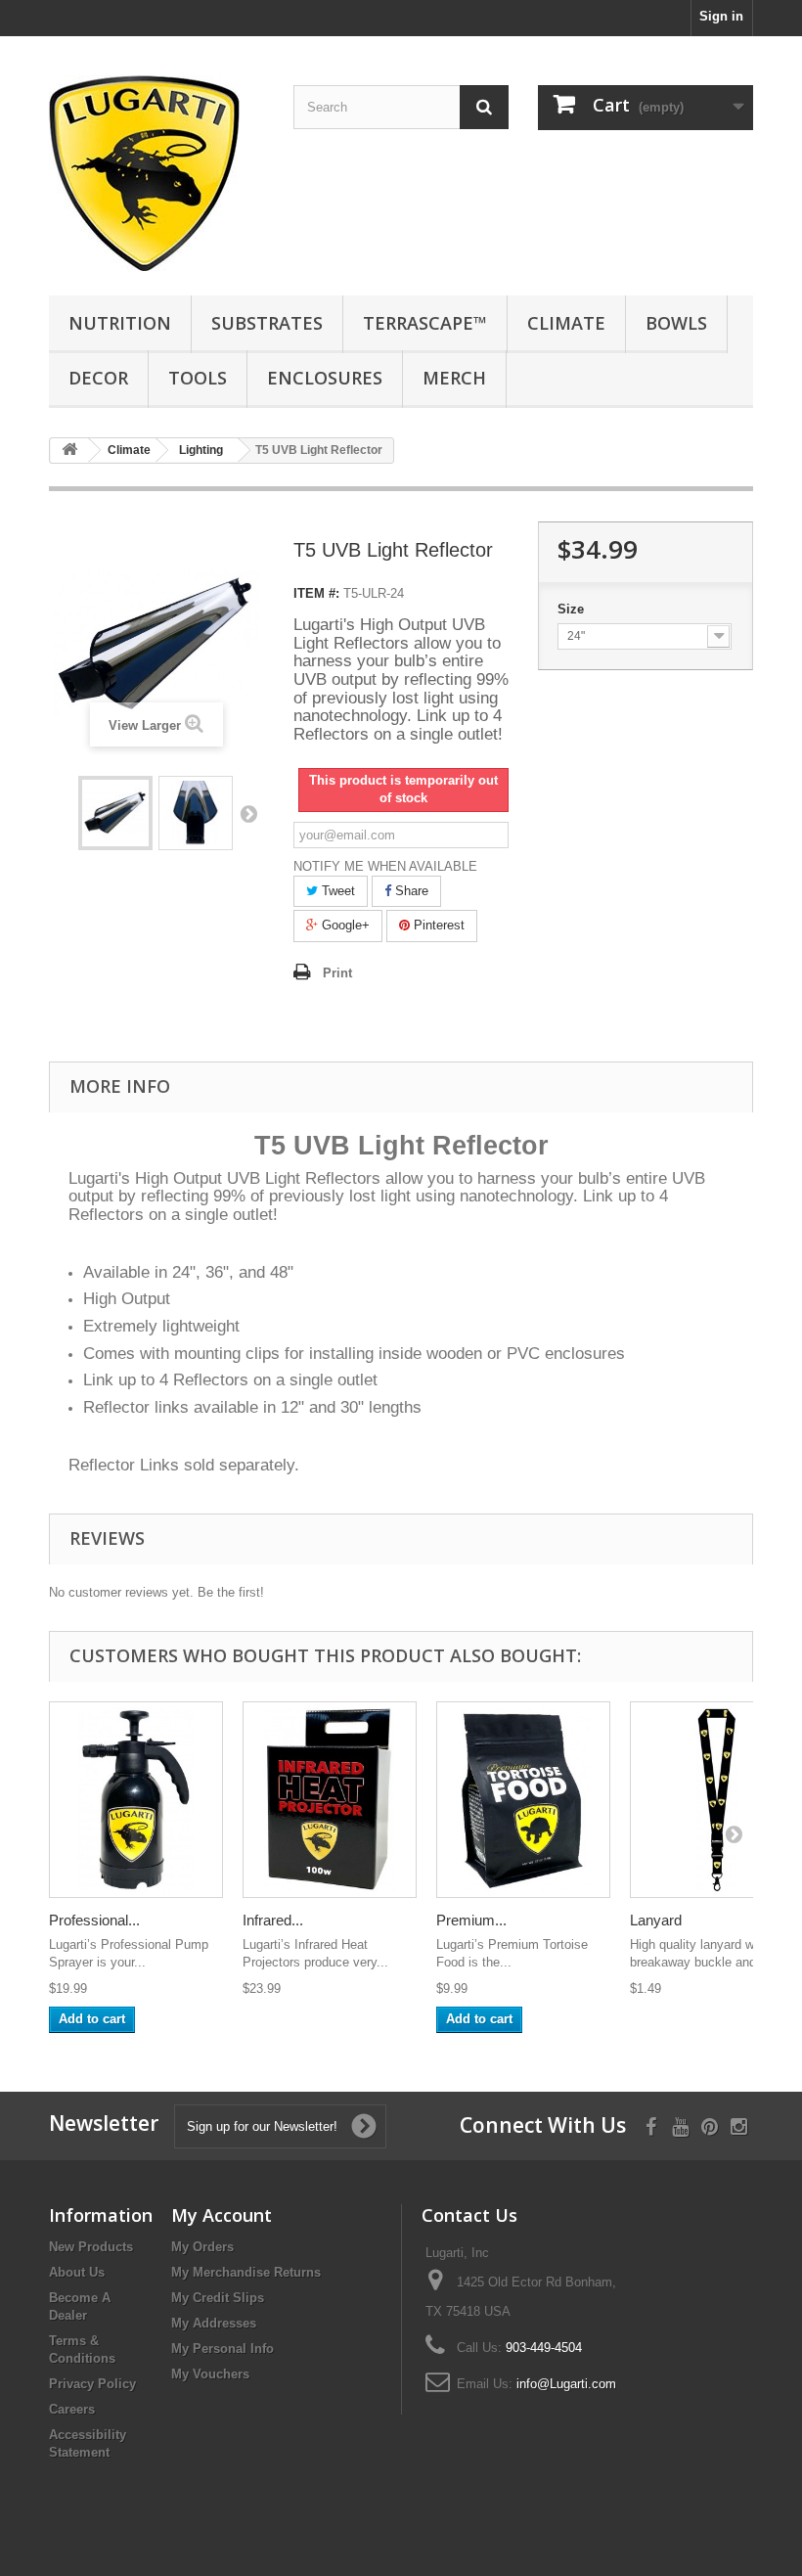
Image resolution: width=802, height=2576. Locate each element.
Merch (454, 378)
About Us (77, 2272)
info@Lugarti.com (566, 2384)
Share (410, 891)
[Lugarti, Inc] (156, 173)
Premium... (471, 1920)
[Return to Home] (69, 451)
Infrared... (273, 1920)
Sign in (721, 16)
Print (337, 973)
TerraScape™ (425, 323)
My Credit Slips (218, 2298)
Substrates (267, 323)
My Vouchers (210, 2374)
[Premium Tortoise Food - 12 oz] (523, 1800)
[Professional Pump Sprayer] (136, 1800)
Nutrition (120, 323)
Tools (198, 378)
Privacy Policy (92, 2384)
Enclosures (325, 378)
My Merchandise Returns (246, 2272)
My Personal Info (223, 2349)
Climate (566, 323)
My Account (222, 2215)
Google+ (344, 925)
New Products (91, 2247)
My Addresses (214, 2323)
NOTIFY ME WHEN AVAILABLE (385, 866)
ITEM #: (316, 593)
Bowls (676, 323)
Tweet (336, 891)
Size (573, 609)
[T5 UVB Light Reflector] (115, 813)
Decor (98, 378)
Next (248, 813)
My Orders (202, 2247)
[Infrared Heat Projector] (330, 1800)
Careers (72, 2409)
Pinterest (437, 925)
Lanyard (656, 1920)
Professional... (94, 1920)
